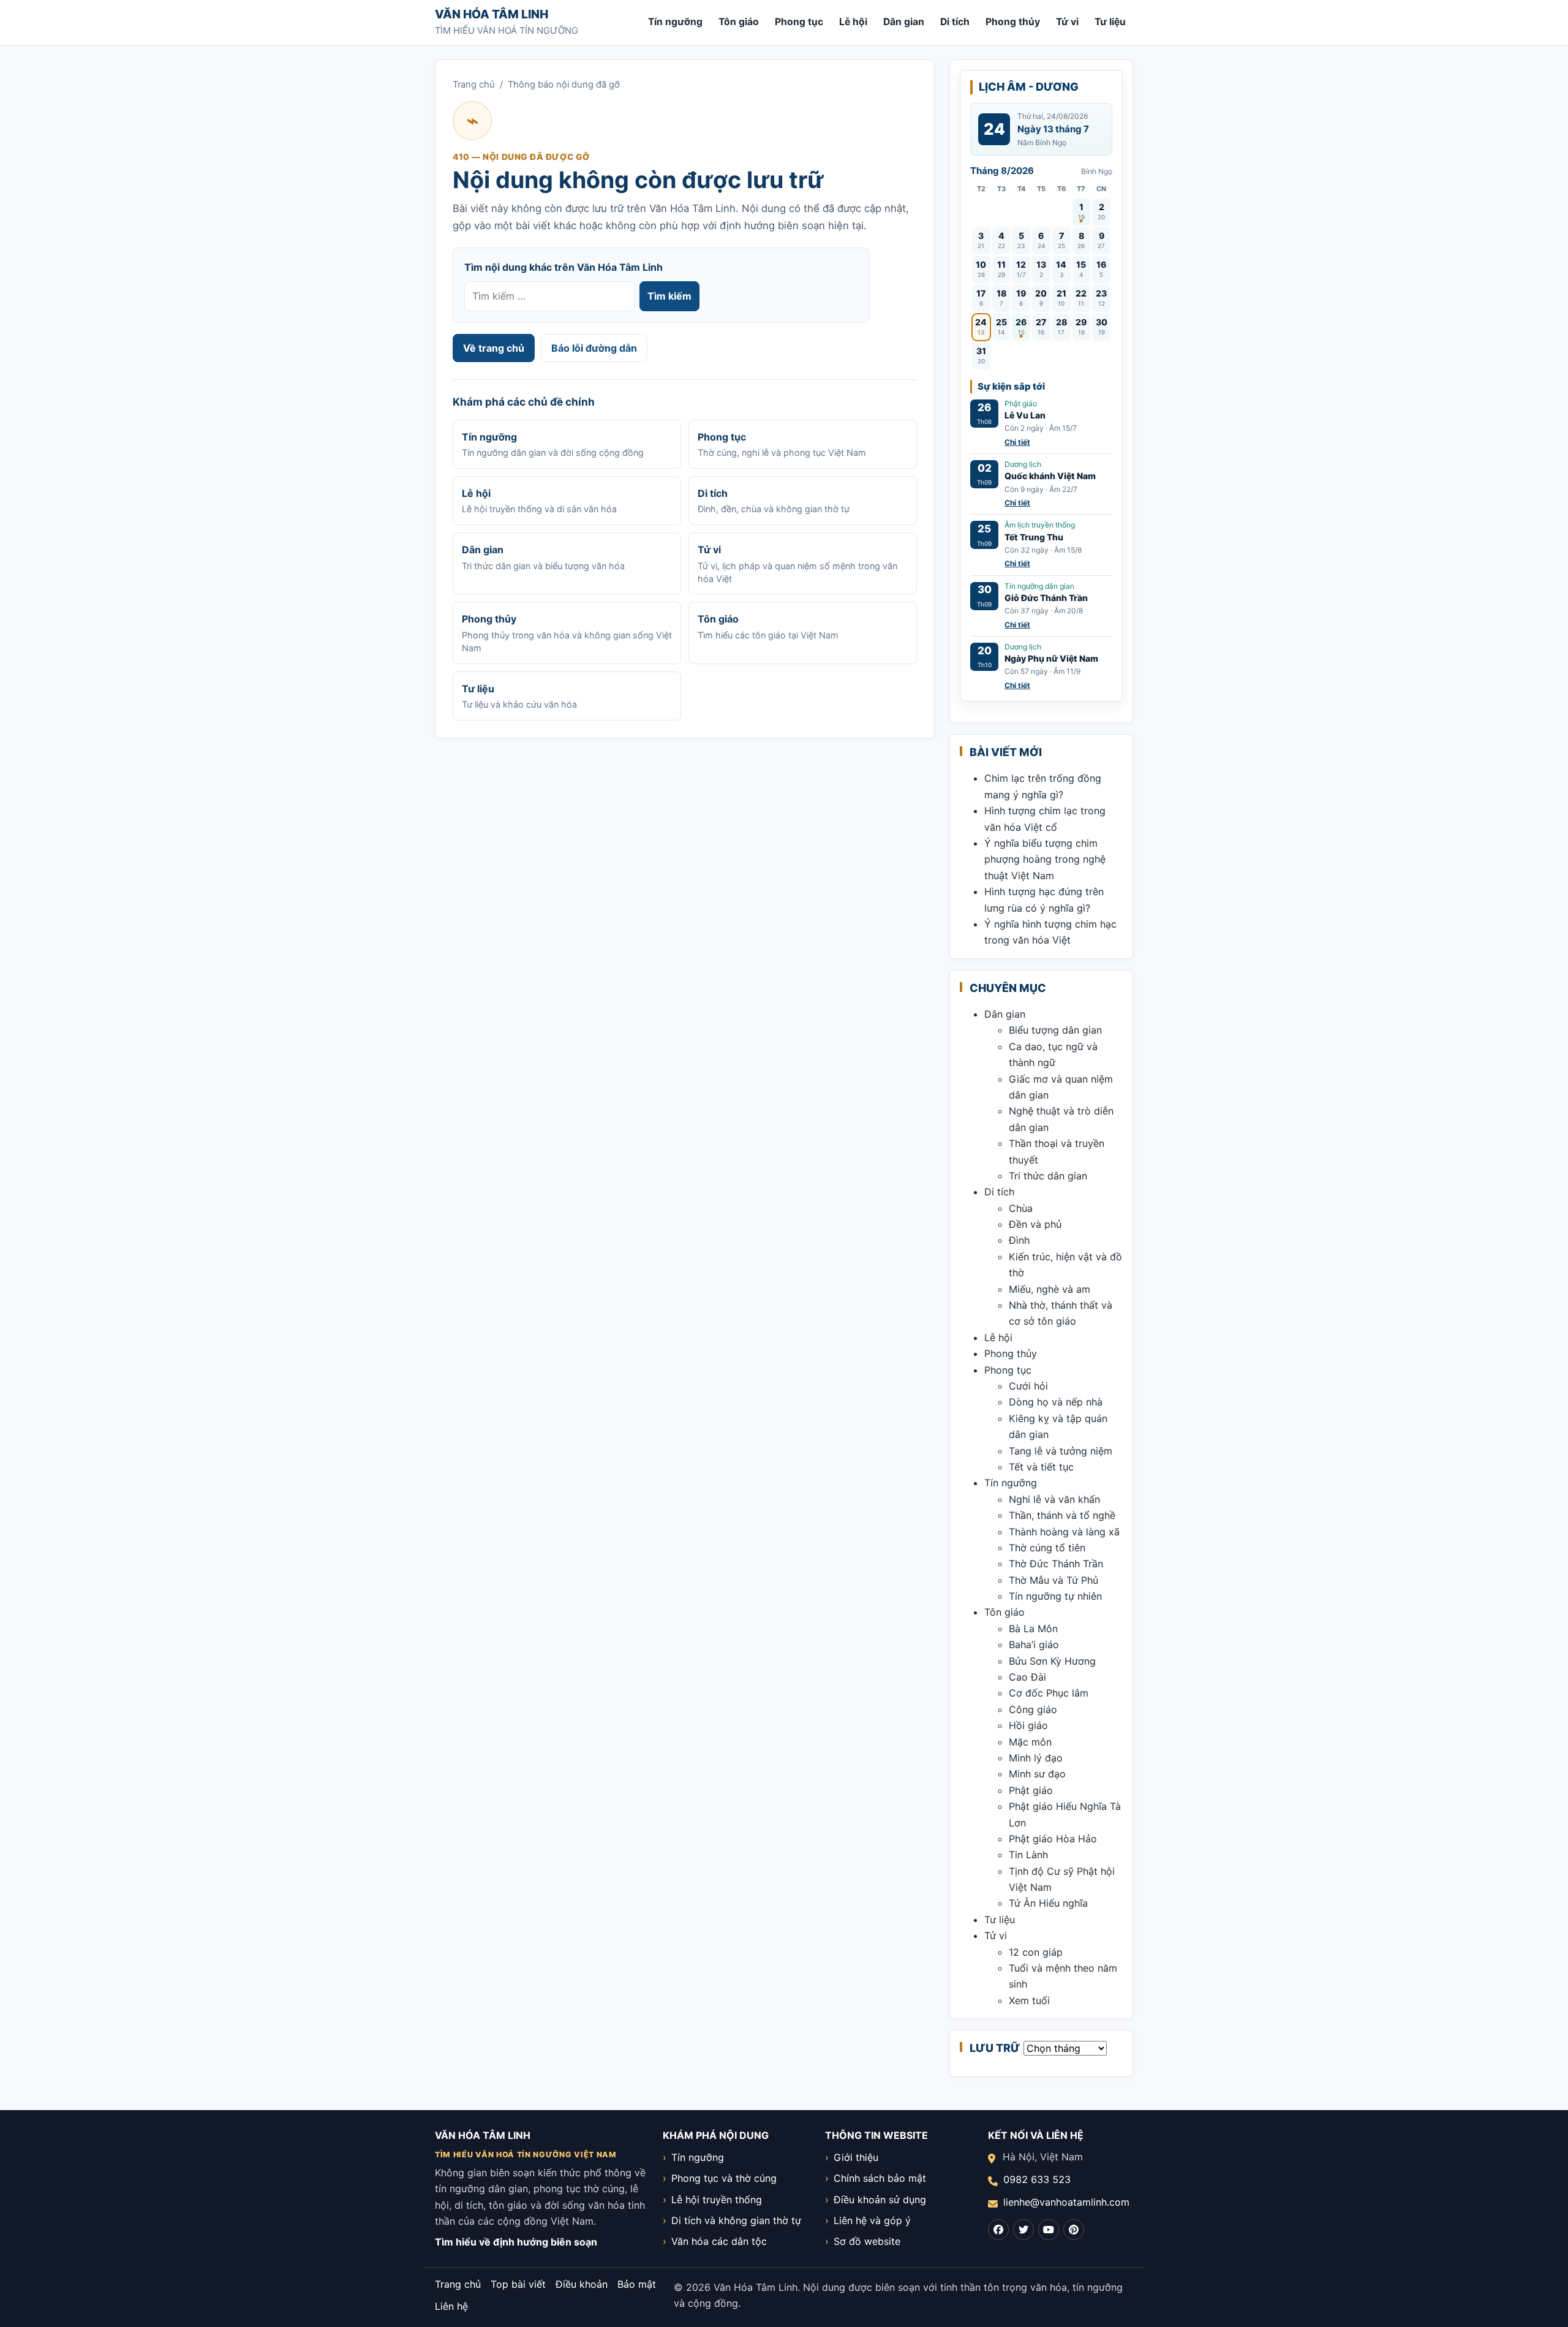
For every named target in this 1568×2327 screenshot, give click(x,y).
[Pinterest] (1074, 2230)
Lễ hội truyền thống (717, 2200)
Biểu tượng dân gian (1055, 1030)
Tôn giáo (739, 22)
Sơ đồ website (867, 2241)
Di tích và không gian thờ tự (736, 2220)
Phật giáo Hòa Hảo (1053, 1839)
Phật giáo (1031, 1790)
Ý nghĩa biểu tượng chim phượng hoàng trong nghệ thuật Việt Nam (1045, 859)
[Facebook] (998, 2230)
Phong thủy (1013, 22)
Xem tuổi (1029, 2000)
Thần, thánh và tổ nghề (1062, 1515)
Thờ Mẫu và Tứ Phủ (1053, 1580)
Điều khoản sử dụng (880, 2200)
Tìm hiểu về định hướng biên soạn (516, 2242)
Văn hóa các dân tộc (719, 2241)
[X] (1023, 2230)
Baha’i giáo (1034, 1644)
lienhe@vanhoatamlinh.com (1066, 2202)
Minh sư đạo (1037, 1774)
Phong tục (799, 22)
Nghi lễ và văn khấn (1054, 1499)
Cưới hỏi (1028, 1386)
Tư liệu (1110, 22)
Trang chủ (474, 85)
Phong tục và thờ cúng (724, 2178)
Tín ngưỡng (675, 22)
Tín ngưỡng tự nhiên (1055, 1596)
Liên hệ (451, 2306)
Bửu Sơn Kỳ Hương (1052, 1661)
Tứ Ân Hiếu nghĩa (1048, 1903)
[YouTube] (1049, 2230)
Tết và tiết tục (1041, 1467)
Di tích (955, 22)
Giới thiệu (856, 2157)
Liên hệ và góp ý (872, 2220)
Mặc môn (1030, 1742)
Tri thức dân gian (1048, 1176)
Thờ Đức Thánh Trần (1056, 1564)
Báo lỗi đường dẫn (594, 348)
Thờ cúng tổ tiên (1047, 1548)
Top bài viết (518, 2284)
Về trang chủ (494, 348)
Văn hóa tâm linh (492, 14)
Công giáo (1033, 1709)
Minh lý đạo (1036, 1758)
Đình (1019, 1240)
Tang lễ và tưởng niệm (1061, 1451)
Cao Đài (1027, 1677)
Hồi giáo (1028, 1725)
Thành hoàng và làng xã (1064, 1532)
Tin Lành (1028, 1855)
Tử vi (1067, 22)
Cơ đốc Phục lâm (1049, 1693)
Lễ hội (853, 22)
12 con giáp (1036, 1952)
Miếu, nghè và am (1050, 1289)
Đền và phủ (1035, 1224)
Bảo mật (637, 2284)
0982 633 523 (1037, 2179)
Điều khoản (582, 2284)
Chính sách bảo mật (880, 2178)
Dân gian (904, 22)
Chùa (1021, 1208)
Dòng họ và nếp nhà (1056, 1402)
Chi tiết (1017, 442)
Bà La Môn (1033, 1629)
